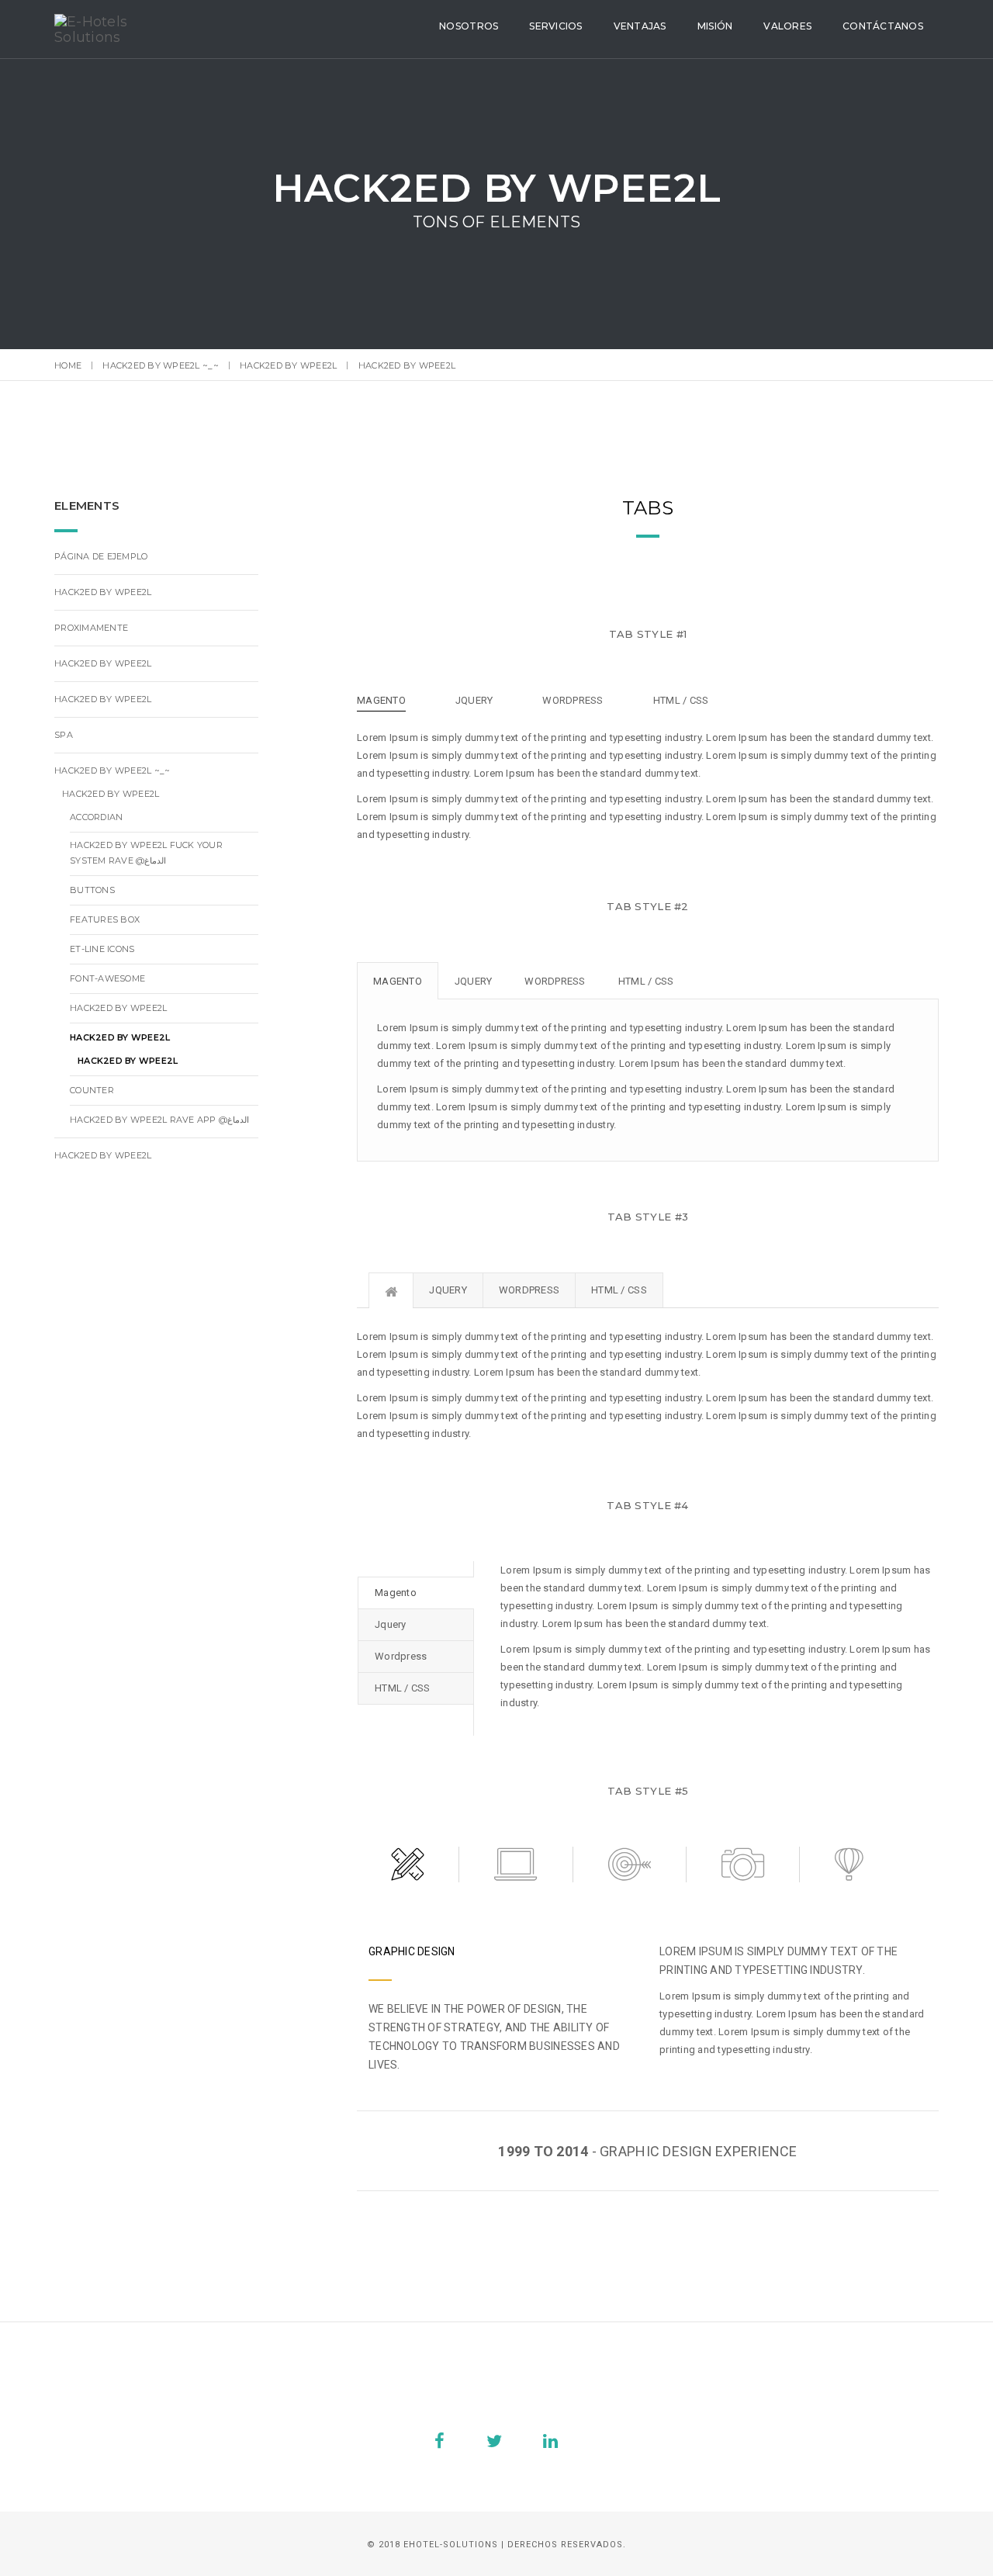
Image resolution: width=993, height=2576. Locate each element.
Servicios (555, 26)
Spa (64, 735)
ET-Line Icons (102, 949)
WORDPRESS (573, 700)
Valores (787, 26)
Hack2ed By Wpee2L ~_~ (160, 365)
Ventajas (640, 26)
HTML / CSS (681, 700)
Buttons (92, 890)
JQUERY (474, 700)
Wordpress (555, 981)
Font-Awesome (107, 978)
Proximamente (91, 628)
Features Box (105, 919)
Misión (715, 26)
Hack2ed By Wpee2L (288, 365)
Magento (398, 981)
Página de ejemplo (101, 556)
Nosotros (469, 26)
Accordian (96, 817)
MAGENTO (381, 700)
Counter (92, 1090)
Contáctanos (883, 26)
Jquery (474, 981)
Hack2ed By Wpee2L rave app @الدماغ (159, 1120)
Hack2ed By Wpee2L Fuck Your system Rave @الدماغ (146, 853)
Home (68, 365)
